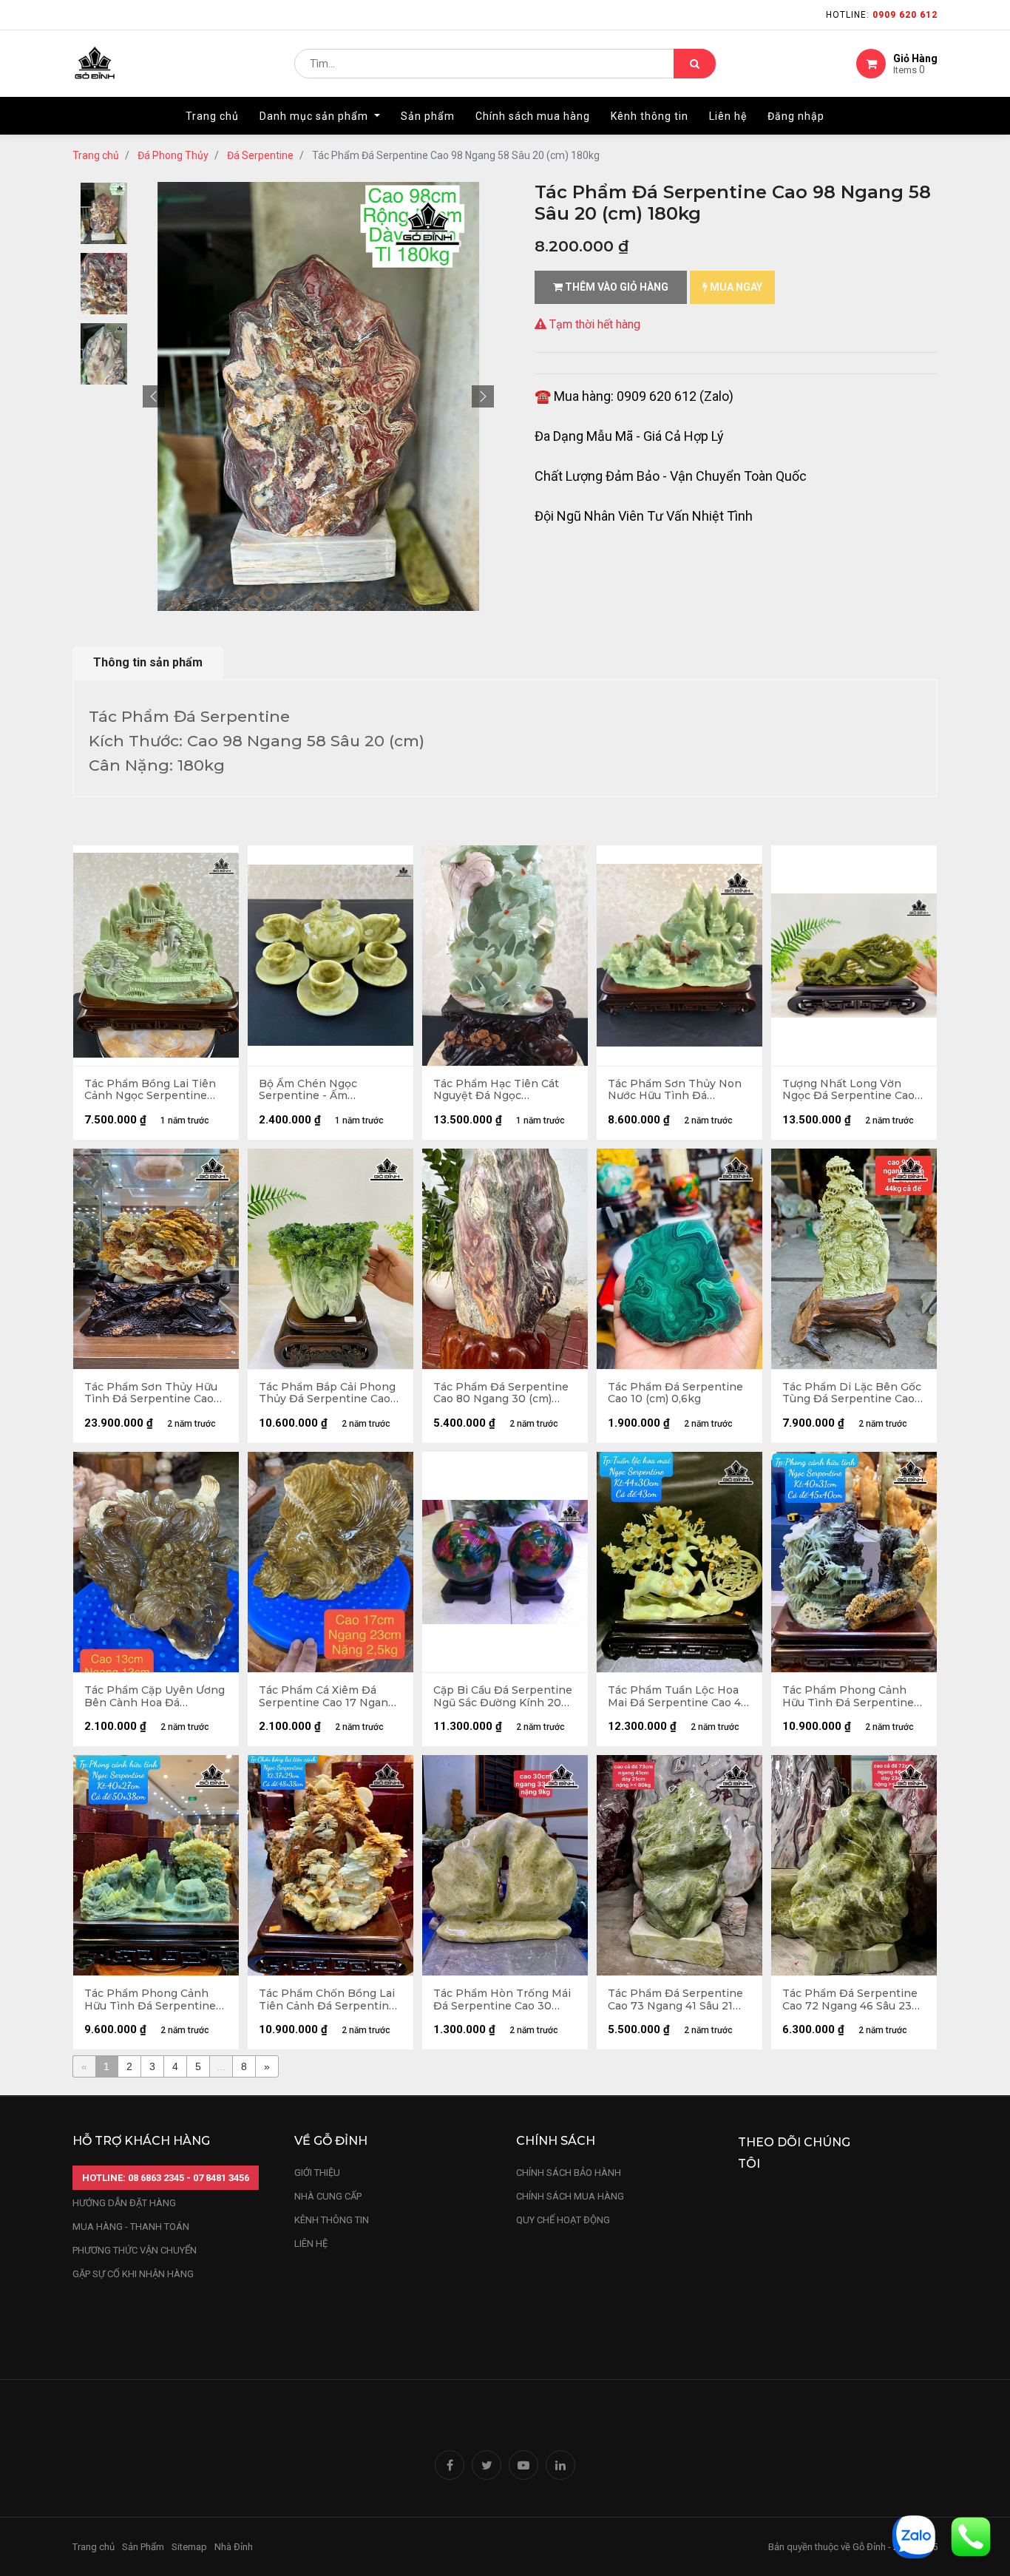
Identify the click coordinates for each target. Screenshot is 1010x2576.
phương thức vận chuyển (135, 2250)
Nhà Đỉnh (235, 2547)
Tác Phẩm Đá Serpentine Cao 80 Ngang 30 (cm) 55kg (501, 1393)
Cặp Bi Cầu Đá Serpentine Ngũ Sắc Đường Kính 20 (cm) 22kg (503, 1697)
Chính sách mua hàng (570, 2196)
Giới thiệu (318, 2173)
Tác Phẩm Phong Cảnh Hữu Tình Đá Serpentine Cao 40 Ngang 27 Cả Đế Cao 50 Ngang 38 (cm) (150, 2000)
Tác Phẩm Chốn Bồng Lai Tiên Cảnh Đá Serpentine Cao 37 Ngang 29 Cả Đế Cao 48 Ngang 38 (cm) (327, 2000)
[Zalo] (914, 2536)
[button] (154, 396)
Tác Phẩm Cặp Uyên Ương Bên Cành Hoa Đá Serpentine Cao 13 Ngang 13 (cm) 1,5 (155, 1697)
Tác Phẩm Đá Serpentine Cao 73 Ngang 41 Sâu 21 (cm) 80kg (675, 2000)
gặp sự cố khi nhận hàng (133, 2274)
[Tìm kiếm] (695, 64)
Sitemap (189, 2547)
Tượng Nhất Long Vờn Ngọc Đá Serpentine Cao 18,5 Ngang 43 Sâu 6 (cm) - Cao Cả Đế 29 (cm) (852, 1090)
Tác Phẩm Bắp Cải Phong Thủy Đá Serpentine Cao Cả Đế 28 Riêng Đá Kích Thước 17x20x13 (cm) (327, 1393)
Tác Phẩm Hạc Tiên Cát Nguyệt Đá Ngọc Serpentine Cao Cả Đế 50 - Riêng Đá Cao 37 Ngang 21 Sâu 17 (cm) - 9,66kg (504, 1090)
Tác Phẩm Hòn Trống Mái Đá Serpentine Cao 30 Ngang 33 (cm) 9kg (502, 2000)
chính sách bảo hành (569, 2173)
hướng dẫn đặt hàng (124, 2203)
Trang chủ (96, 155)
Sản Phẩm (143, 2547)
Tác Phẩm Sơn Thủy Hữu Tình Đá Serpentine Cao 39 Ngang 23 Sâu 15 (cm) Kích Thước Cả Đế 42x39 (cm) (151, 1393)
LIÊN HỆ (311, 2244)
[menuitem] (212, 116)
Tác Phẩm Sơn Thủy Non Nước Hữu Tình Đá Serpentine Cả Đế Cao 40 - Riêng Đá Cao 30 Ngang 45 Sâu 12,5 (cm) (679, 1090)
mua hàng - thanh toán (131, 2227)
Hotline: (882, 15)
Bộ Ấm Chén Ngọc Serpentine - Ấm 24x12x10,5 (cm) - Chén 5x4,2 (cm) (319, 1090)
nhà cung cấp (328, 2196)
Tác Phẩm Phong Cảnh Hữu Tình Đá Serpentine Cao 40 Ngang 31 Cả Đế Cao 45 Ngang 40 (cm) (848, 1697)
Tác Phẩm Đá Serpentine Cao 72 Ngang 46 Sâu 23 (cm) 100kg (850, 2000)
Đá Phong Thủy (173, 155)
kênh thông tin (332, 2220)
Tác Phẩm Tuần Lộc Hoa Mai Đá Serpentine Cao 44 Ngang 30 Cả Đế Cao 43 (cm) (678, 1697)
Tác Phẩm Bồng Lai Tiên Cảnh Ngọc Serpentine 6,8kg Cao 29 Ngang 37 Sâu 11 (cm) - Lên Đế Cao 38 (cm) (150, 1090)
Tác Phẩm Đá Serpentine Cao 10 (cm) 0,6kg (675, 1393)
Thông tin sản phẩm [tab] (148, 662)
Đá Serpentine (260, 155)
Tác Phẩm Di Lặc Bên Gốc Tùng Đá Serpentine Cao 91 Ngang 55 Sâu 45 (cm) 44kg (852, 1393)
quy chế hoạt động (563, 2220)
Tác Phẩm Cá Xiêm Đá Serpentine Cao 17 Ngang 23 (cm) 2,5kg (327, 1697)
